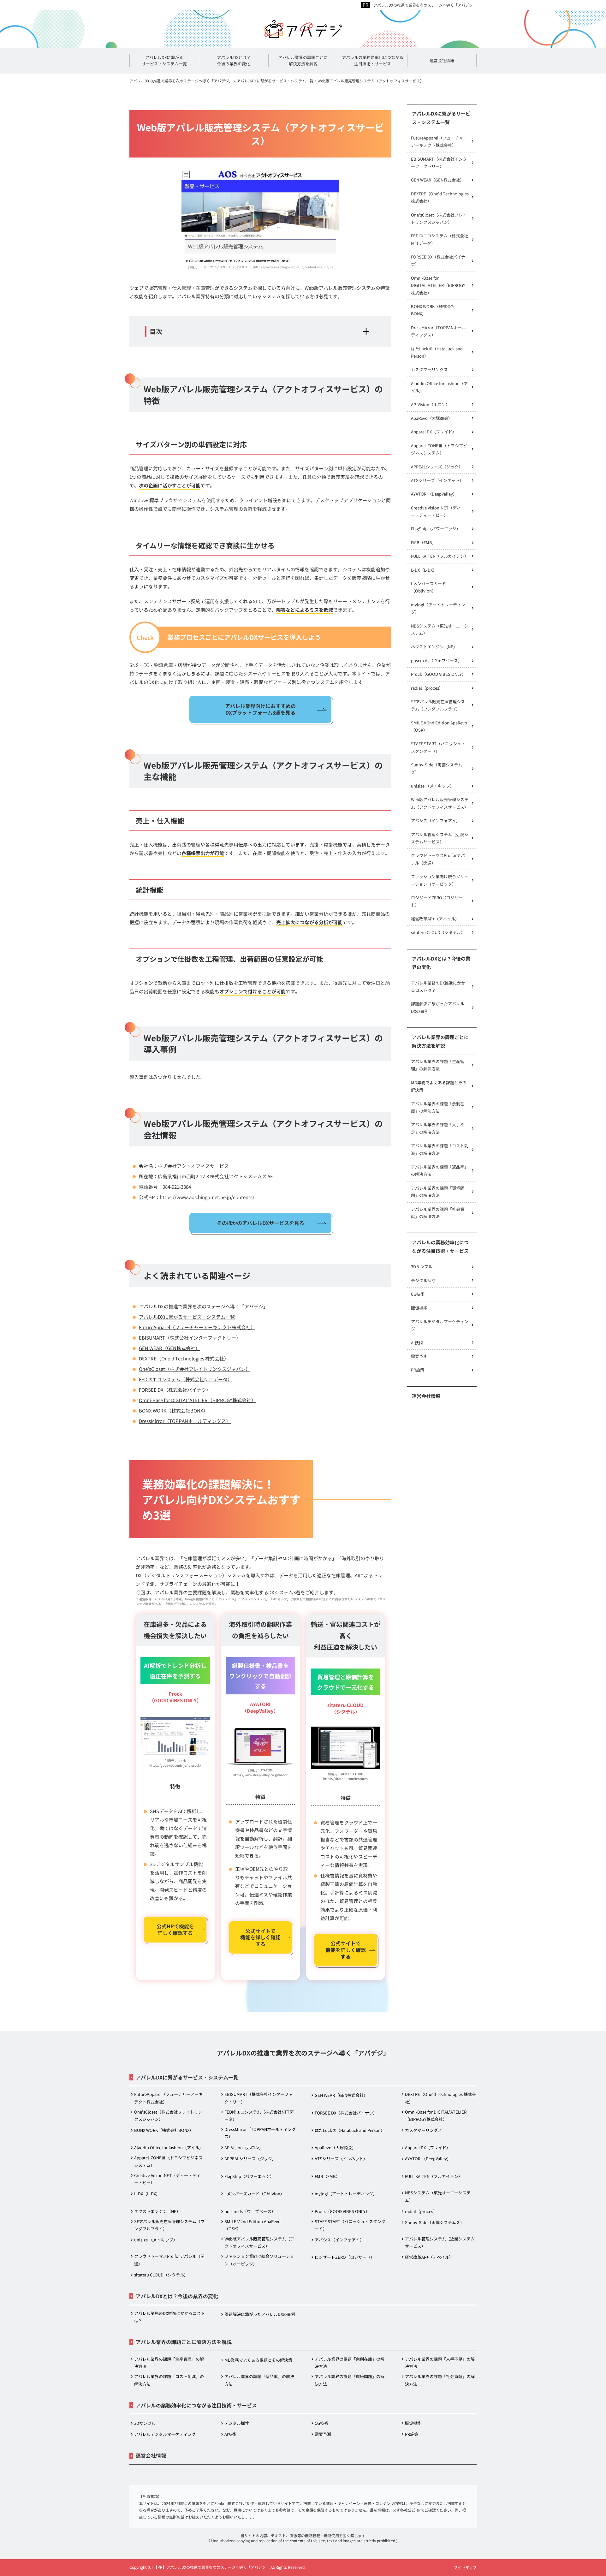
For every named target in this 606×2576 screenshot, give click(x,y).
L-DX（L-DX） (424, 570)
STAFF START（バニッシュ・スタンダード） (438, 747)
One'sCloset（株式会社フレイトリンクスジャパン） (195, 1369)
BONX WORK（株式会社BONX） (173, 1410)
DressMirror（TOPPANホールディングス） (185, 1421)
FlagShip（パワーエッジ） (436, 529)
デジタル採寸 (423, 1280)
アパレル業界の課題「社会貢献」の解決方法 (438, 1213)
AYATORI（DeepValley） (434, 494)
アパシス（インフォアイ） (436, 821)
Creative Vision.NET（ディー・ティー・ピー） (436, 511)
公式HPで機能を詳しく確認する (175, 1929)
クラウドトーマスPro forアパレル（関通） (438, 859)
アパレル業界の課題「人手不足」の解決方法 (438, 1128)
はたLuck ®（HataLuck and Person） (437, 352)
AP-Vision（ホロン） (430, 405)
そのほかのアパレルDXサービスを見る (261, 1223)
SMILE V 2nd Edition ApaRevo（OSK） (439, 726)
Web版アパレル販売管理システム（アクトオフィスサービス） (440, 803)
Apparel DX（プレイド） (434, 432)
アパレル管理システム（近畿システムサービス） (440, 838)
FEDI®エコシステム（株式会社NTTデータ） (186, 1379)
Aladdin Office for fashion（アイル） (439, 387)
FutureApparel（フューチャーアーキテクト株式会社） (197, 1327)
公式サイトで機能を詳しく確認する (260, 1937)
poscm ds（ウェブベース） (437, 660)
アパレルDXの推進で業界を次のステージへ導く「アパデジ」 (425, 5)
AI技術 (417, 1343)
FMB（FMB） (424, 542)
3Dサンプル (422, 1267)
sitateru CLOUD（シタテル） (438, 932)
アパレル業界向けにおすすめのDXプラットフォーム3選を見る (260, 709)
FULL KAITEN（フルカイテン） (440, 556)
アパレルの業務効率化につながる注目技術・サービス (440, 1246)
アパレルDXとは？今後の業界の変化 (441, 963)
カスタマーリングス (429, 369)
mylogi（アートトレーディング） (438, 608)
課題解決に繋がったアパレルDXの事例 (438, 1007)
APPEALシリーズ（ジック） (437, 467)
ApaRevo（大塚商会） (432, 418)
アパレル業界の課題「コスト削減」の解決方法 (440, 1149)
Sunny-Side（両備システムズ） (437, 768)
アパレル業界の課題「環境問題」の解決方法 (438, 1192)
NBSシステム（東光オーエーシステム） (440, 629)
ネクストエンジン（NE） (434, 647)
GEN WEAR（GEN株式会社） (169, 1348)
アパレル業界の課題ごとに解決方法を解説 (440, 1041)
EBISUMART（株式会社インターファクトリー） (190, 1338)
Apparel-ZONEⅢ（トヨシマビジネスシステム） (439, 449)
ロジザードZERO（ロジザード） (437, 901)
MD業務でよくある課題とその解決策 (439, 1086)
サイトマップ (465, 2567)
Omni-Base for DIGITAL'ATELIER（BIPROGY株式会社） (197, 1400)
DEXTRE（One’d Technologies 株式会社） (184, 1358)
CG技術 (418, 1294)
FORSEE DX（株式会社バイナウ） (175, 1390)
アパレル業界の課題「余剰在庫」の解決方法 (438, 1107)
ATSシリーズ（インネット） (437, 480)
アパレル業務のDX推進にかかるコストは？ (438, 986)
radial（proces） (427, 688)
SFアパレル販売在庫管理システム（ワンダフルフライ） (438, 705)
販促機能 (419, 1308)
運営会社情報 (426, 1396)
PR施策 (418, 1370)
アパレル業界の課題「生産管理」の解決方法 (438, 1065)
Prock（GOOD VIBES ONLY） (438, 674)
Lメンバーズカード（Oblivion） (428, 587)
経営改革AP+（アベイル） (435, 919)
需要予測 (419, 1356)
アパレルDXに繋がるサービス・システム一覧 (187, 1317)
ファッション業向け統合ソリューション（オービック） (440, 880)
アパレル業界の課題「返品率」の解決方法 (440, 1170)
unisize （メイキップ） (433, 786)
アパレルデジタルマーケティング (440, 1325)
